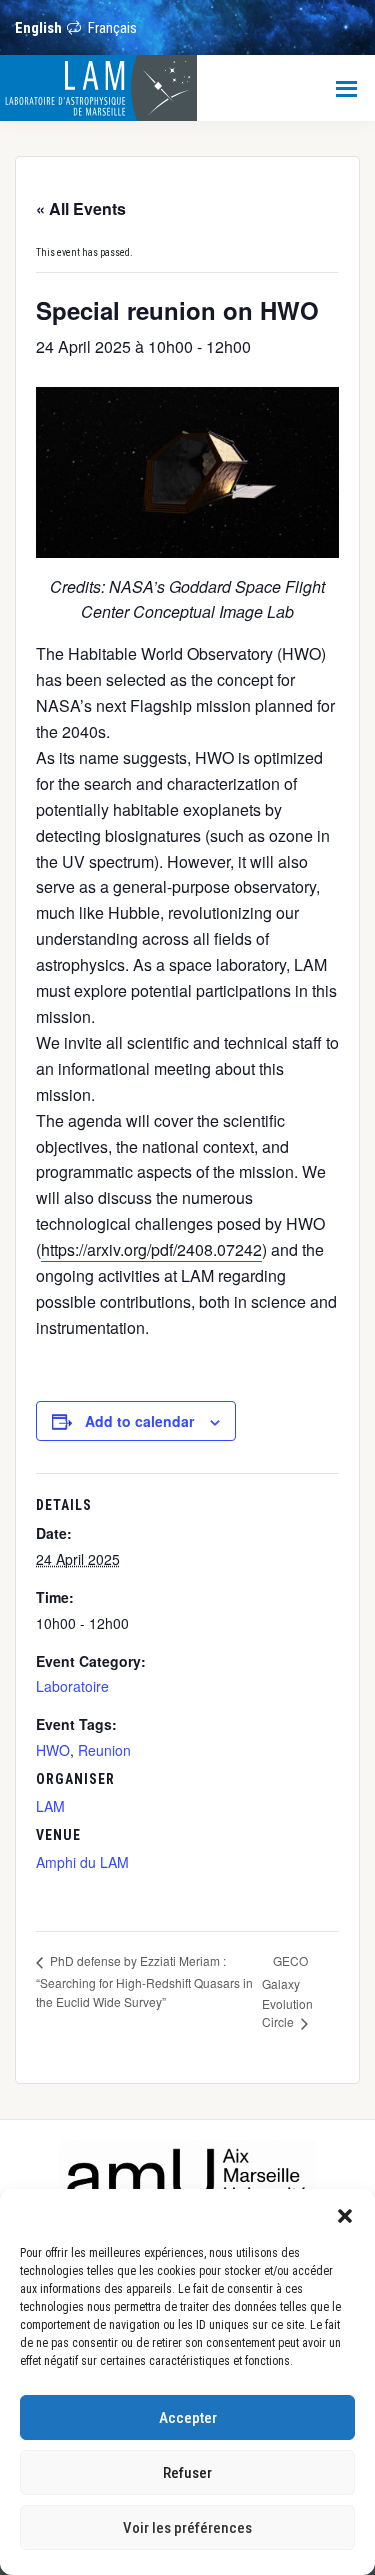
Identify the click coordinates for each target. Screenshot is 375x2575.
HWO (53, 1750)
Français (112, 28)
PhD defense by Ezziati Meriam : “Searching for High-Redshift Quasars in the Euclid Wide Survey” (144, 1980)
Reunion (104, 1750)
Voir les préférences (187, 2528)
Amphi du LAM (82, 1862)
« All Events (81, 208)
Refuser (187, 2473)
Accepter (188, 2418)
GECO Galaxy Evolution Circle (287, 1991)
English (38, 28)
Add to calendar (139, 1421)
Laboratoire (72, 1686)
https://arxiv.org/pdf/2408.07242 (151, 1249)
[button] (345, 2214)
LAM (50, 1806)
